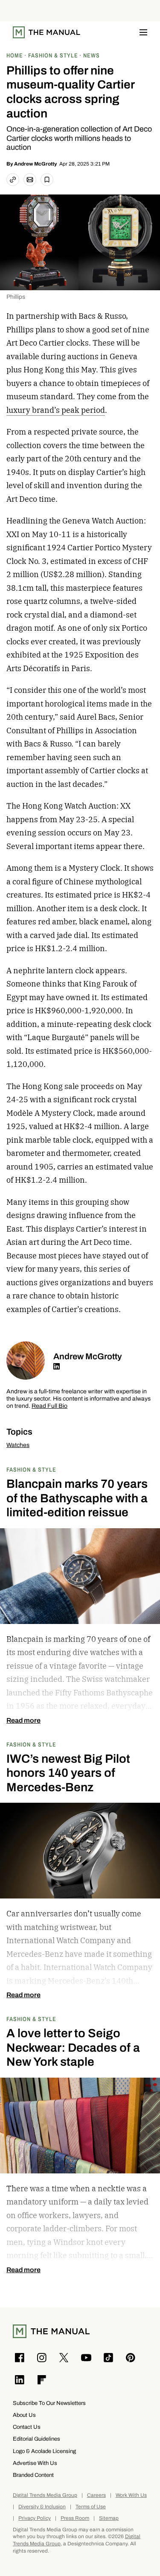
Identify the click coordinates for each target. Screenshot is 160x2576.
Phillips (16, 297)
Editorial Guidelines (36, 2439)
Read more (23, 1721)
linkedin (57, 1367)
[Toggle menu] (143, 32)
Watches (18, 1445)
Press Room (75, 2518)
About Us (24, 2415)
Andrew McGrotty (36, 164)
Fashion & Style (31, 1469)
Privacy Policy (35, 2518)
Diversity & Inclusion (42, 2507)
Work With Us (131, 2495)
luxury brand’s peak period (56, 410)
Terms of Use (91, 2507)
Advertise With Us (35, 2463)
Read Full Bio (49, 1406)
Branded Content (33, 2475)
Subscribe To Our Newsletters (49, 2403)
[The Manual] (47, 32)
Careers (96, 2495)
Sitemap (109, 2518)
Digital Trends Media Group (45, 2495)
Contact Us (27, 2427)
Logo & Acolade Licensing (44, 2451)
